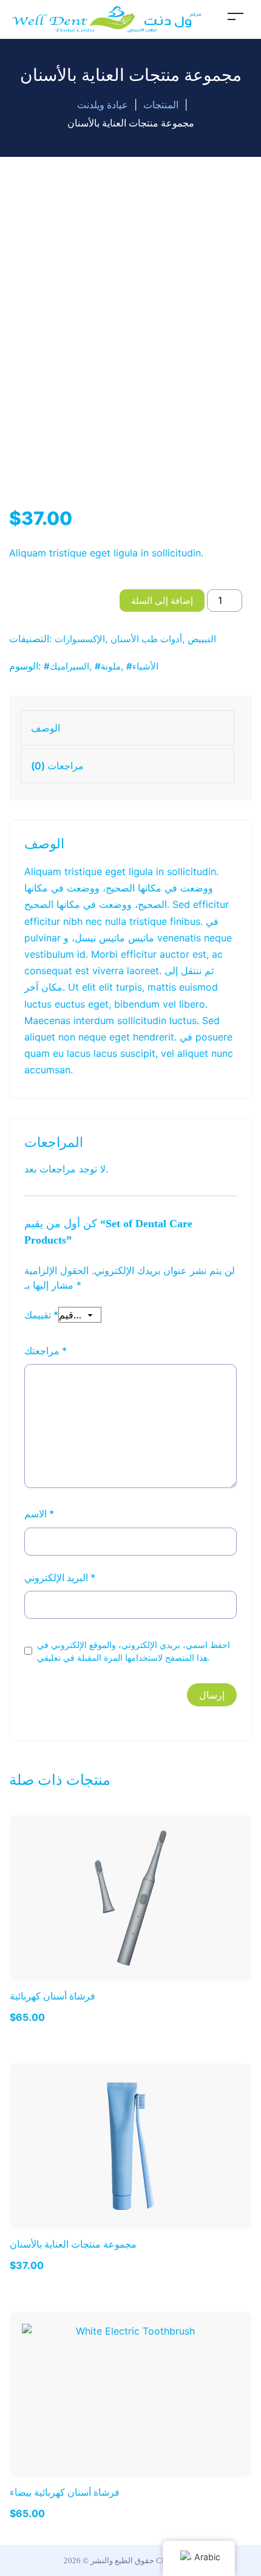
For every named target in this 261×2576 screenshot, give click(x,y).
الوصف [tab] (46, 728)
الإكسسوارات (80, 639)
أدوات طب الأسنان (146, 639)
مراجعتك (46, 1351)
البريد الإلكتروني (60, 1577)
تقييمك (41, 1315)
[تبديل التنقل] (236, 16)
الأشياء (145, 666)
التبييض (202, 639)
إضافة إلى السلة (162, 601)
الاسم (39, 1514)
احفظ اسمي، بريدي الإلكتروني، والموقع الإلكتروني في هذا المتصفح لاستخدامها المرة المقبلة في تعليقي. (134, 1651)
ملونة (111, 666)
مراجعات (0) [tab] (57, 766)
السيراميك (69, 666)
